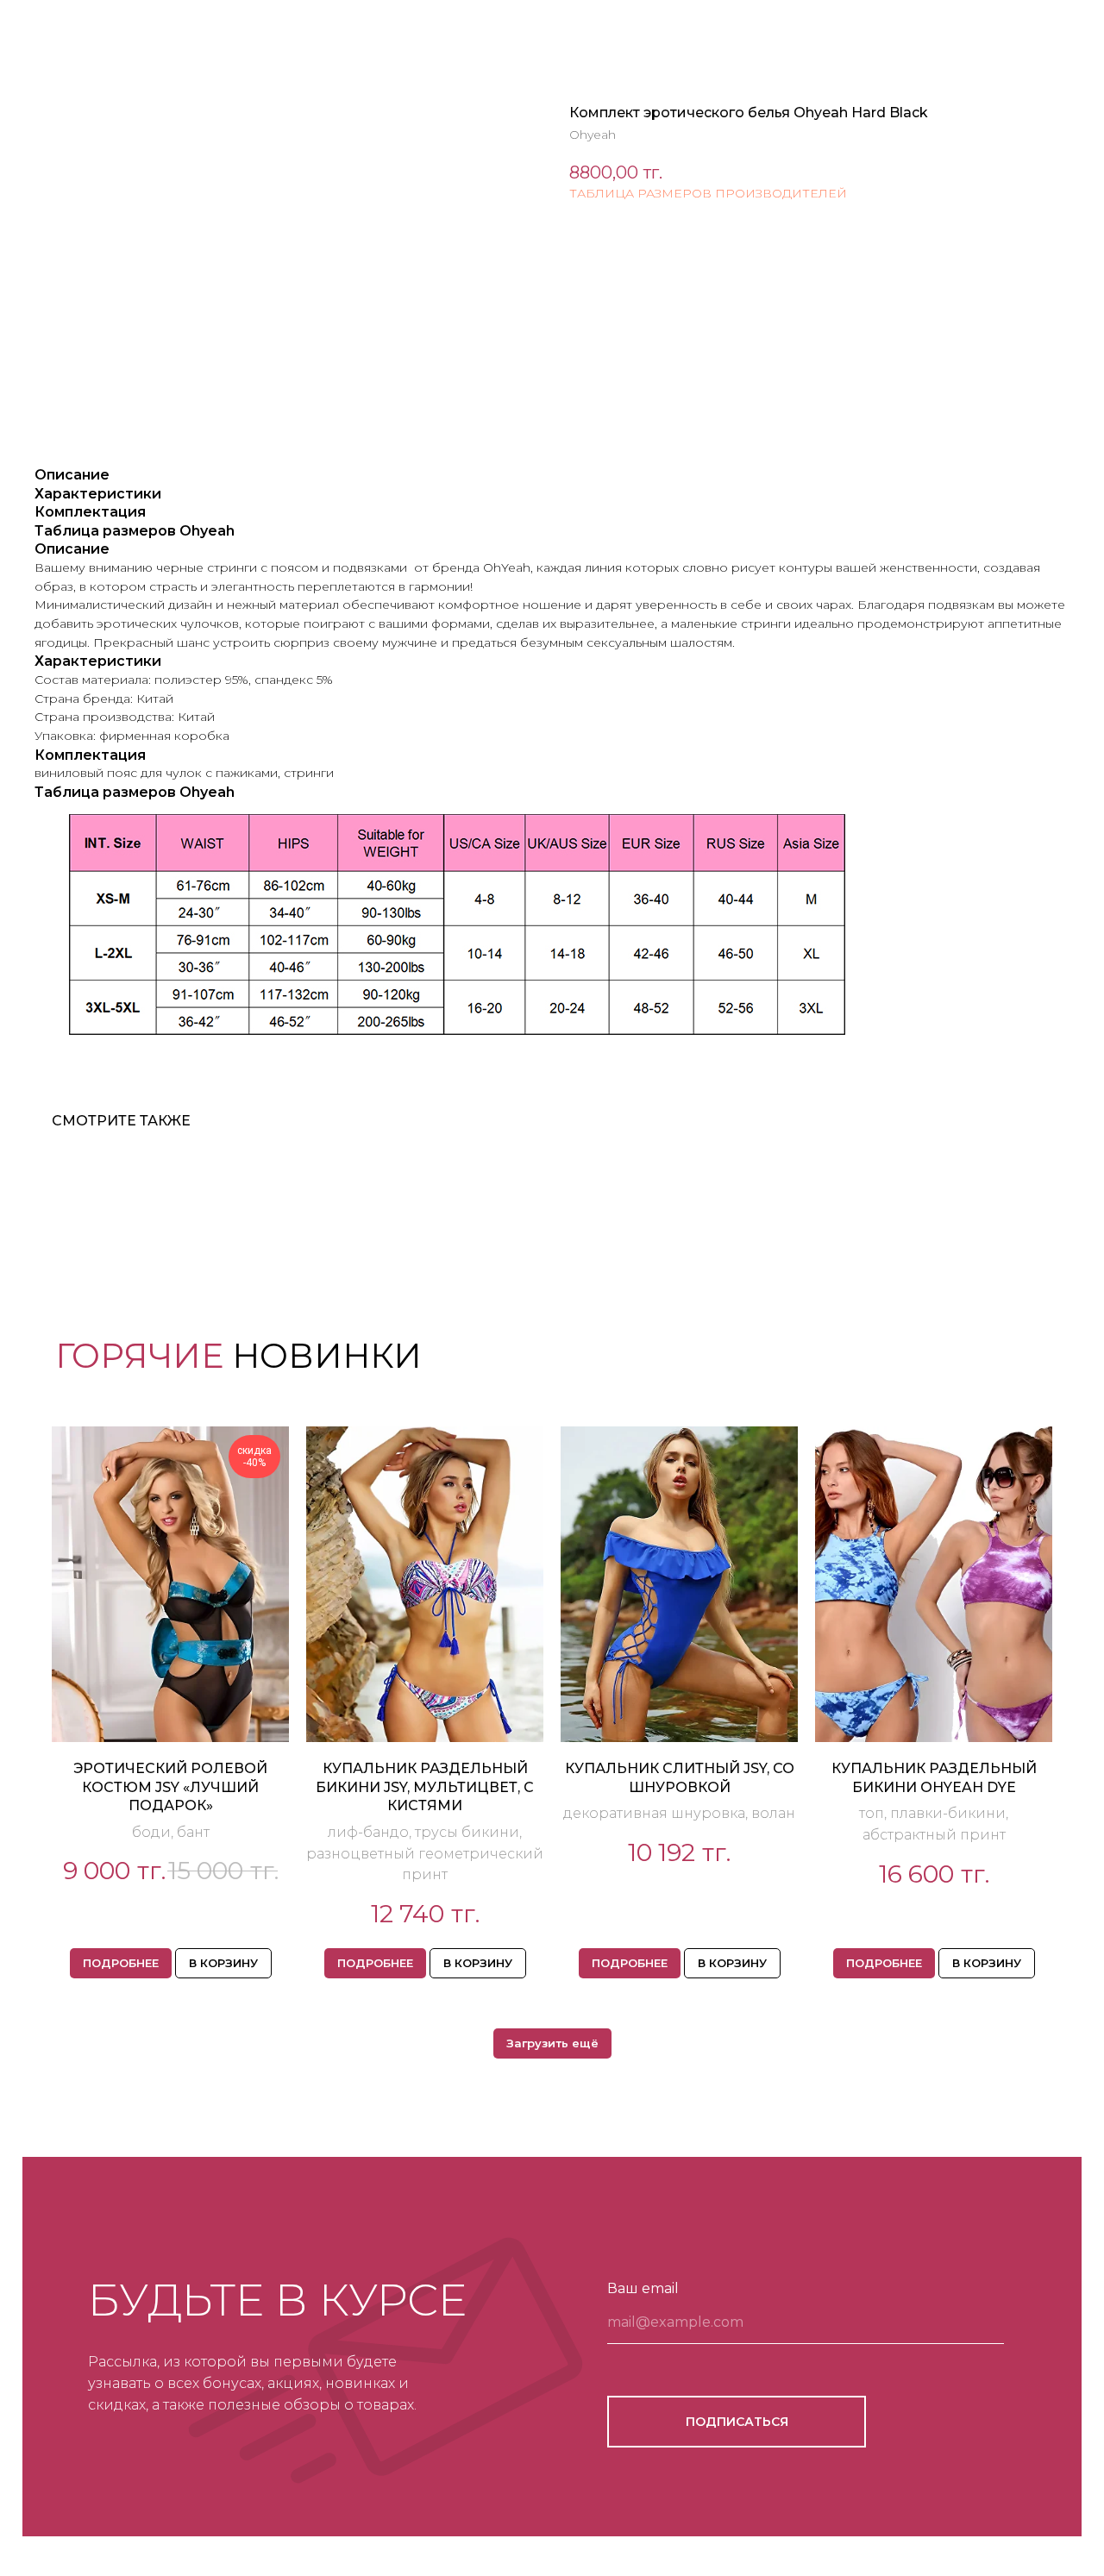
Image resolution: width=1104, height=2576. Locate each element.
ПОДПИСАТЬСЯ (737, 2422)
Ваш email (643, 2288)
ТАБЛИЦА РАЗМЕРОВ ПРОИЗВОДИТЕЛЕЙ (708, 193)
